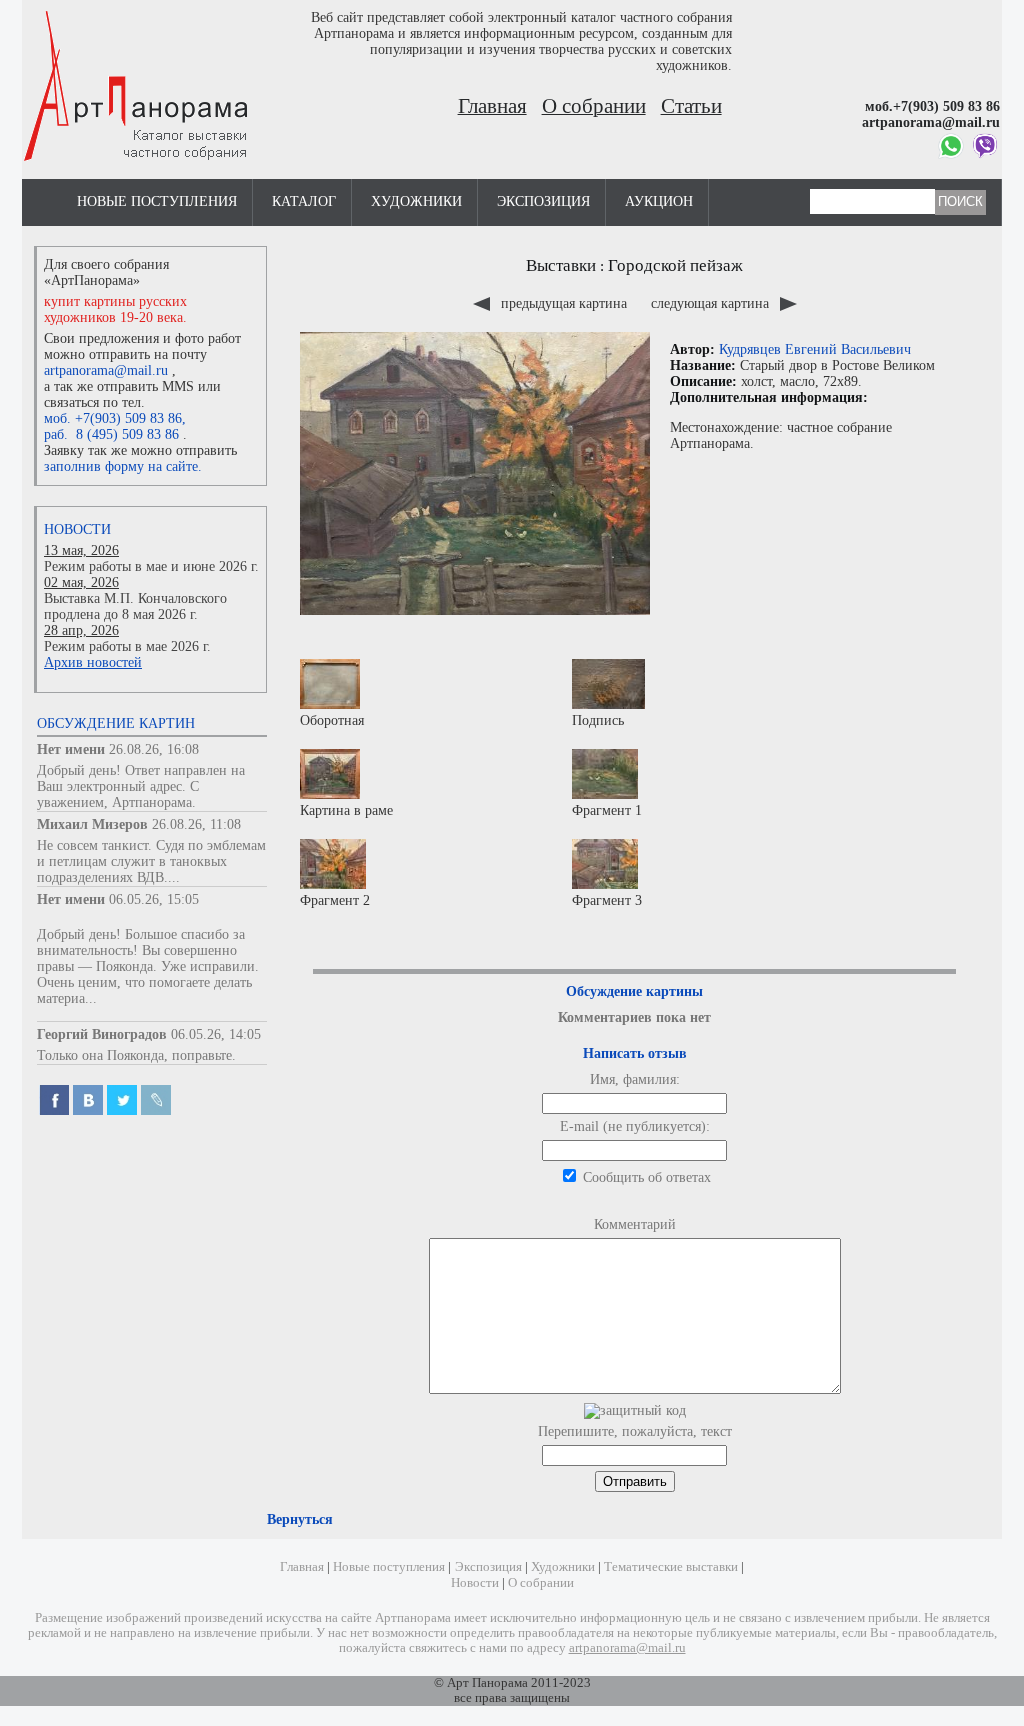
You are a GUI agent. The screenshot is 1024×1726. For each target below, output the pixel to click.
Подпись (598, 720)
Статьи (691, 106)
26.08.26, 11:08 (196, 824)
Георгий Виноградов (102, 1034)
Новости (77, 529)
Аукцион (659, 201)
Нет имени (71, 749)
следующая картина (712, 303)
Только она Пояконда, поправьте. (136, 1055)
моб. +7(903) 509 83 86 (113, 418)
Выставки (561, 265)
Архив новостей (93, 662)
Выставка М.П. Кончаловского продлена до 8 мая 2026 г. (135, 606)
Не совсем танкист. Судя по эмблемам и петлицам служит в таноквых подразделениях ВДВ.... (151, 861)
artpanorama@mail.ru (106, 370)
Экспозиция (543, 201)
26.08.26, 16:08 (154, 749)
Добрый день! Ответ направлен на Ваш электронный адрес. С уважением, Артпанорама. (141, 786)
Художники (416, 201)
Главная (492, 106)
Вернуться (300, 1519)
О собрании (594, 106)
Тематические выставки (671, 1567)
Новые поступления (157, 201)
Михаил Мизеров (92, 824)
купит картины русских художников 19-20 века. (115, 309)
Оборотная (332, 720)
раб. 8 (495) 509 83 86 (111, 434)
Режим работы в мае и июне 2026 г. (151, 566)
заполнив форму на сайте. (123, 466)
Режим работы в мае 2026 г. (127, 646)
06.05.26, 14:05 (216, 1034)
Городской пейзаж (675, 265)
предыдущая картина (564, 303)
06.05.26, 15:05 (154, 899)
